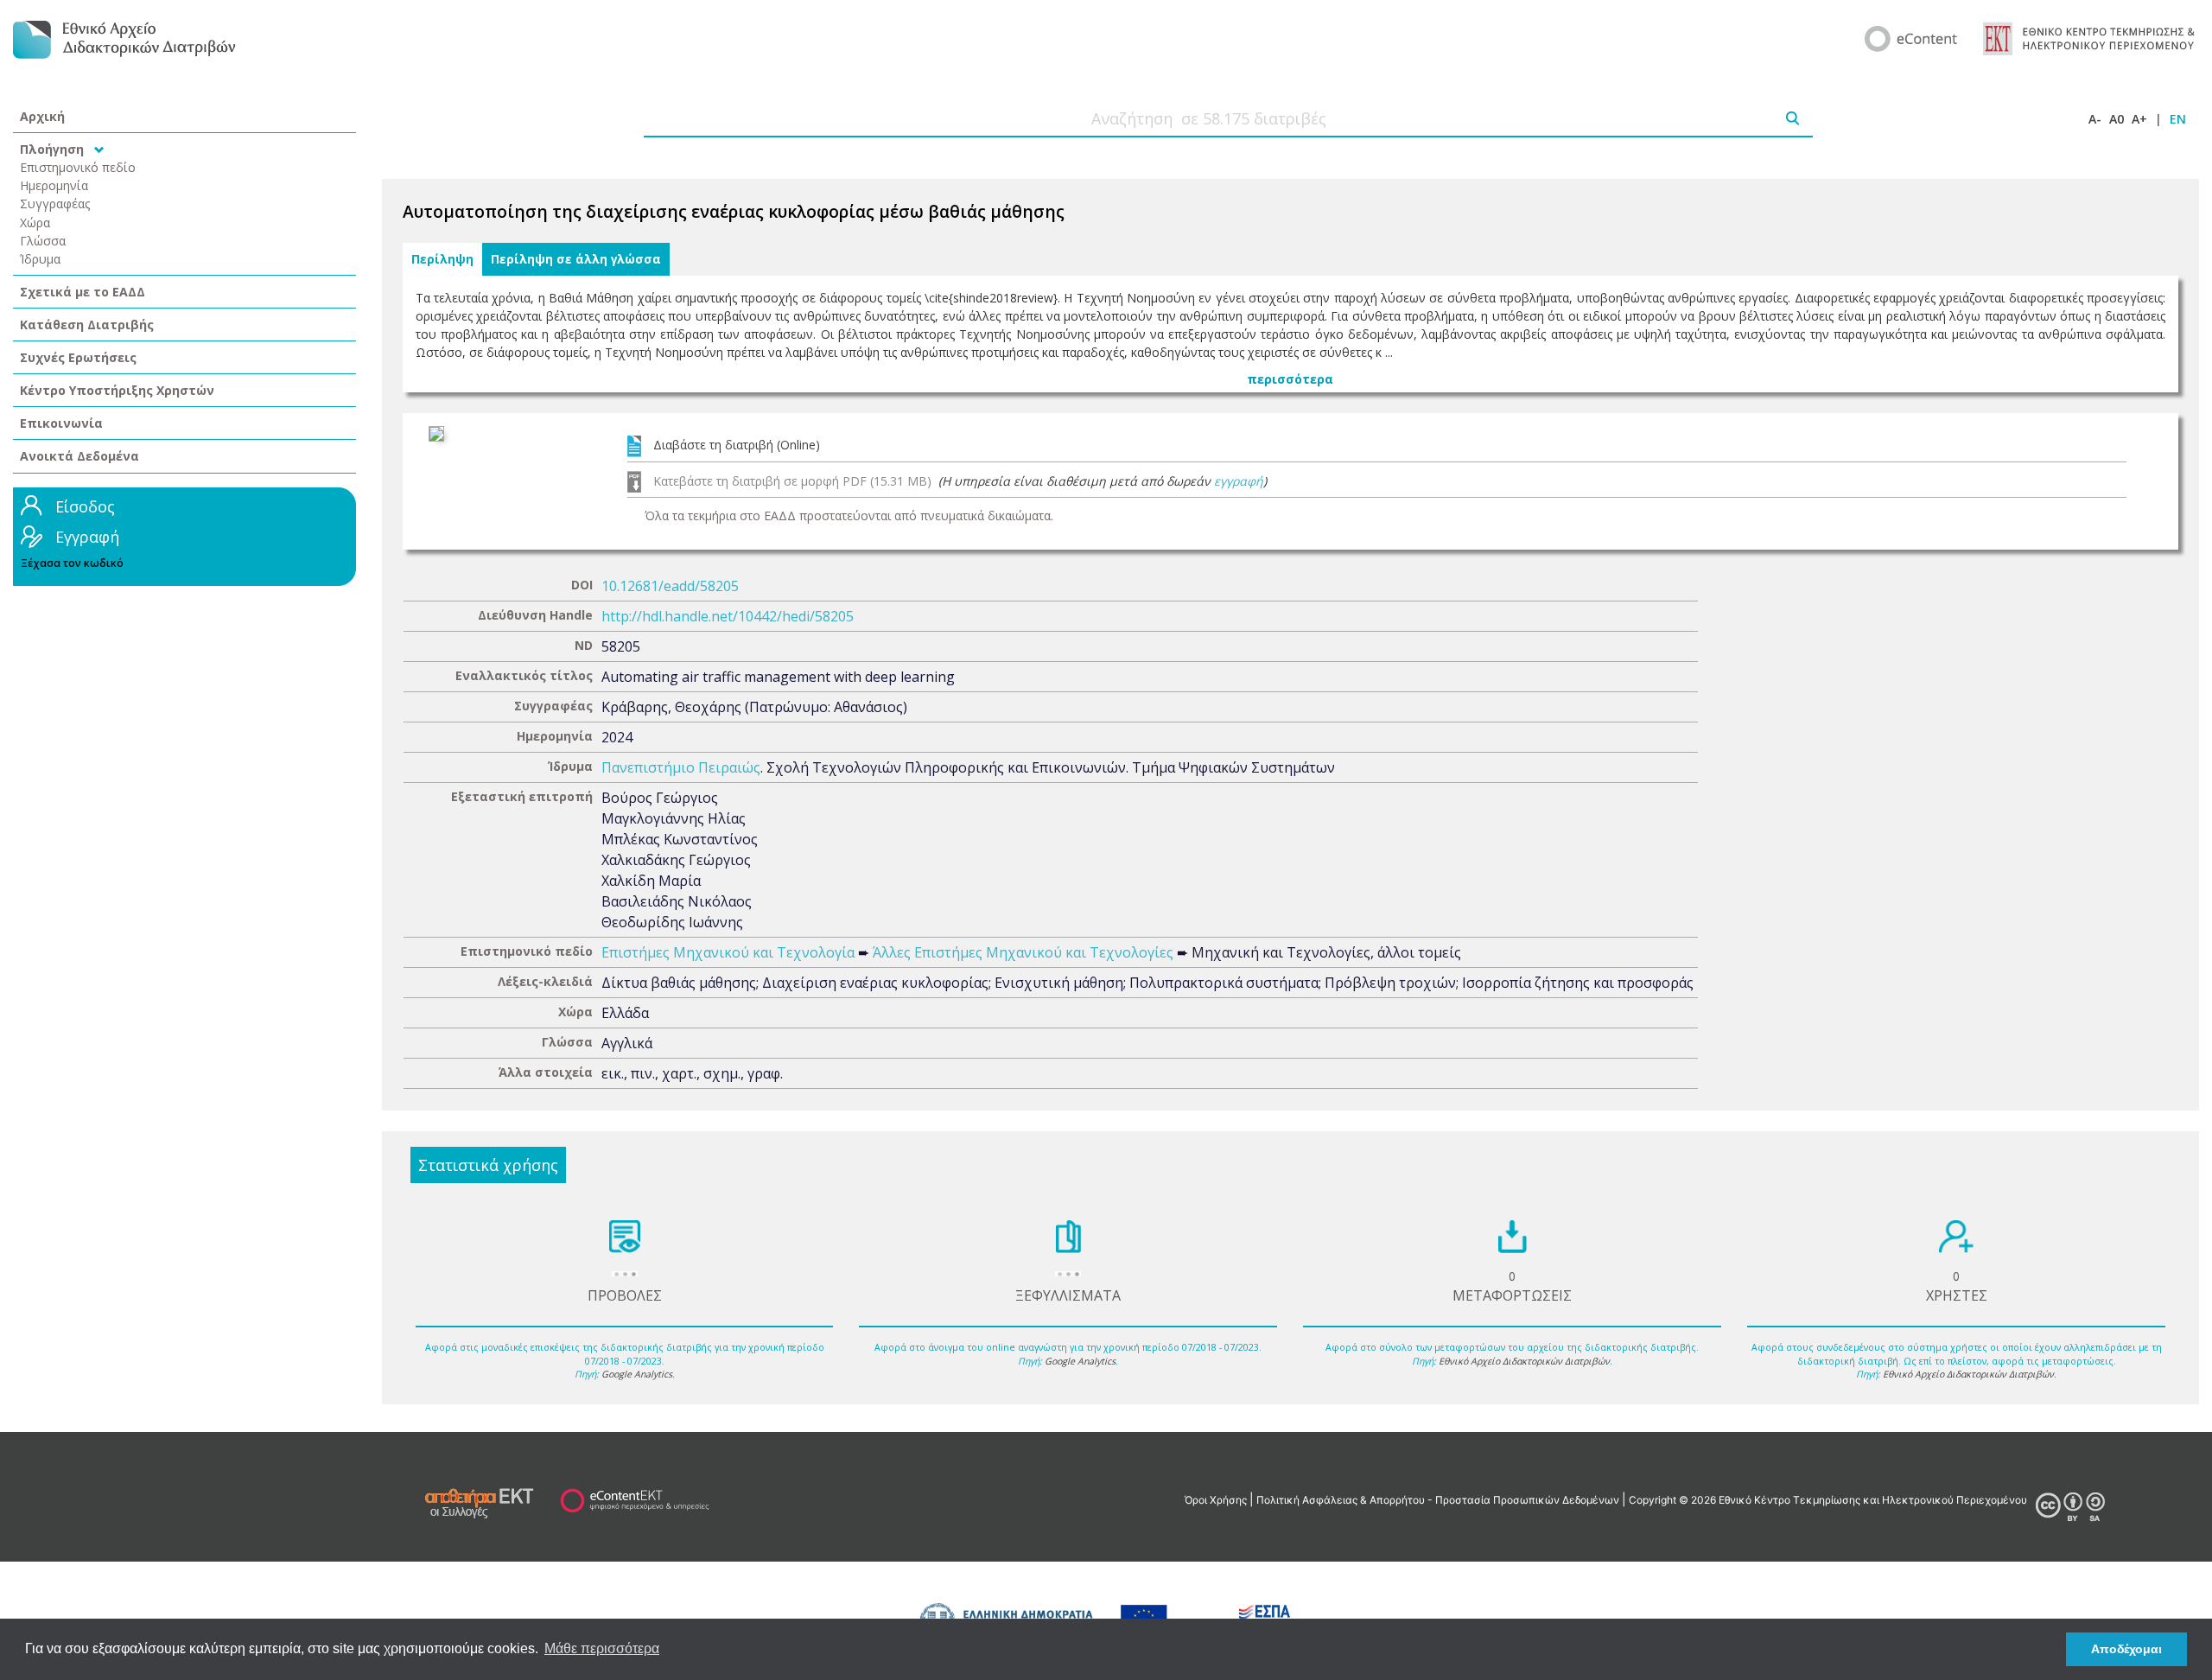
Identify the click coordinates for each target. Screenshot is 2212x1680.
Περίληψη (442, 259)
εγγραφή (1239, 481)
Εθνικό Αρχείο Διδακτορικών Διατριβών (1524, 1361)
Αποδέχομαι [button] (2126, 1649)
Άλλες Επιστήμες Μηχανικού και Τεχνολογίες (1023, 952)
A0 (2117, 119)
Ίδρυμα (40, 259)
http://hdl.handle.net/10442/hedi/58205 (728, 616)
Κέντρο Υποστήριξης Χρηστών (117, 390)
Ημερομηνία (54, 185)
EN (2178, 119)
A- (2095, 119)
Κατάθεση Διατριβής (87, 325)
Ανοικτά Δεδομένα (79, 456)
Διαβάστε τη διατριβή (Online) (737, 445)
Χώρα (35, 223)
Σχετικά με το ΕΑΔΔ (83, 292)
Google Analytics (637, 1374)
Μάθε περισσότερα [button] (602, 1648)
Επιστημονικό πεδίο (78, 167)
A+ (2139, 119)
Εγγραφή (87, 537)
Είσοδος (85, 506)
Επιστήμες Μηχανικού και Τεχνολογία (728, 952)
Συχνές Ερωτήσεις (78, 357)
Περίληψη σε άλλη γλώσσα (576, 259)
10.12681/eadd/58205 (670, 586)
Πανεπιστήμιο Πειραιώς (681, 767)
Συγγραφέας (55, 204)
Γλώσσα (43, 241)
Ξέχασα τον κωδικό (72, 563)
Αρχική (42, 116)
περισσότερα (1290, 379)
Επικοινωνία (61, 423)
